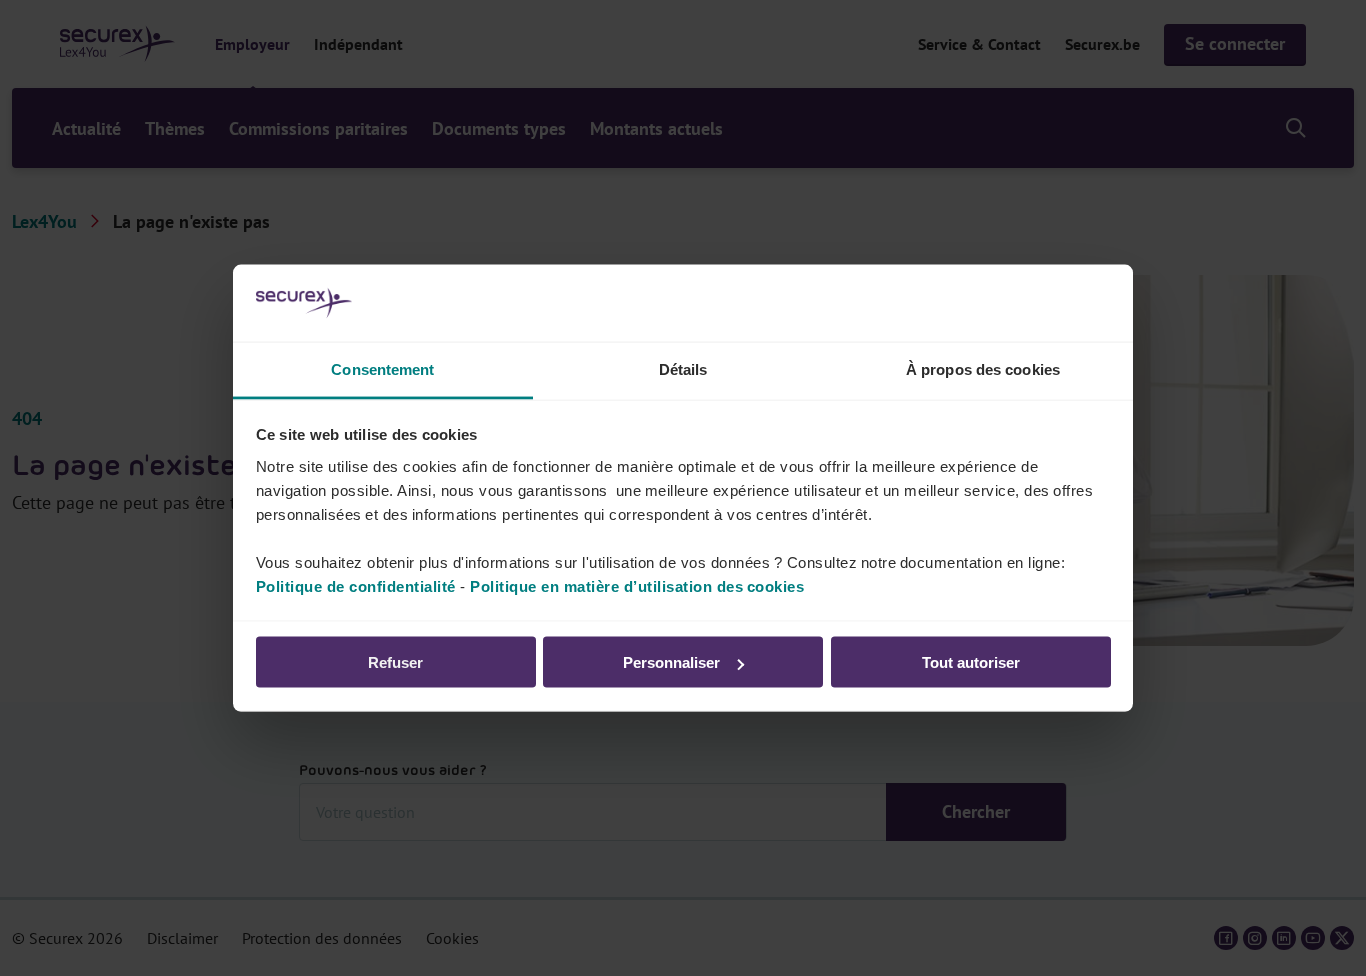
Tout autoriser (971, 662)
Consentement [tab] (382, 368)
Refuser (395, 662)
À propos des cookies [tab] (983, 368)
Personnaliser (671, 662)
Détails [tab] (683, 368)
